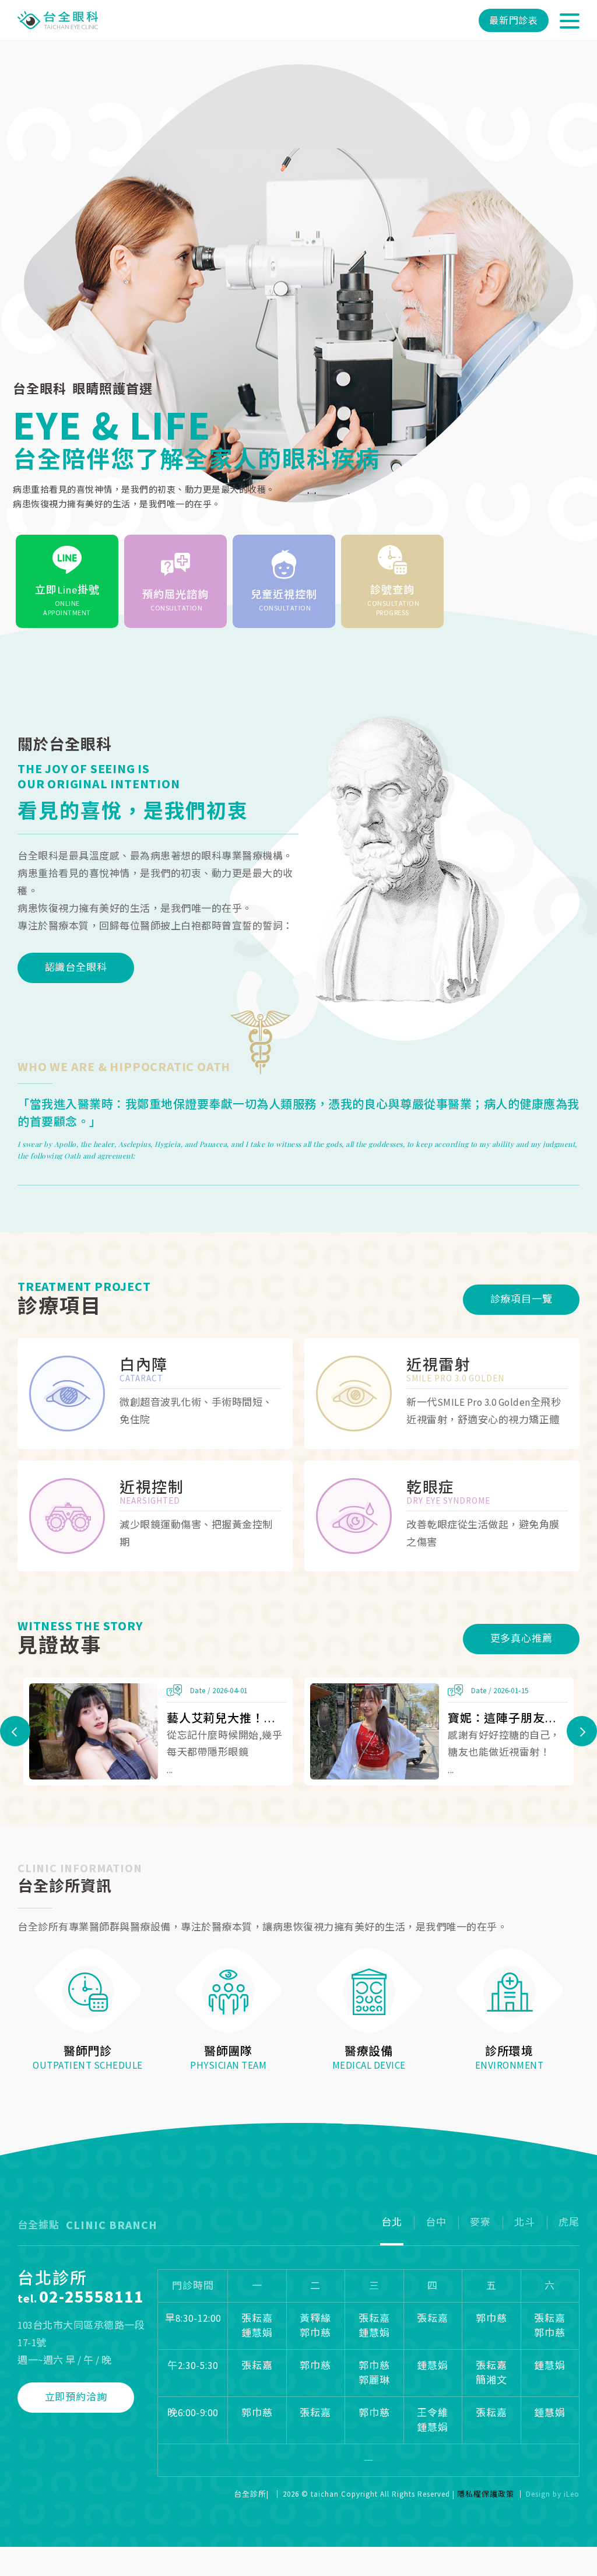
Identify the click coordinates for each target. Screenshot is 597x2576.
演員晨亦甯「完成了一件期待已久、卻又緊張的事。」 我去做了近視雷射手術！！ (508, 1718)
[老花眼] (442, 1394)
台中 (436, 2222)
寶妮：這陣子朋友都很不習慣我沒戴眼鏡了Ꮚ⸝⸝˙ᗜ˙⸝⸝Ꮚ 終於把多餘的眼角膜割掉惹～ (227, 1718)
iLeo (572, 2494)
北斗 (525, 2222)
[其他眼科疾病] (442, 1516)
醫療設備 (369, 2051)
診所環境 (509, 2051)
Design (538, 2494)
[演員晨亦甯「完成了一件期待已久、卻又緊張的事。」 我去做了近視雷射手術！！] (375, 1732)
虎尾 (569, 2222)
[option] (298, 346)
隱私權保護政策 (486, 2494)
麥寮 (480, 2222)
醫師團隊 (228, 2051)
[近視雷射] (155, 1394)
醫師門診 (88, 2051)
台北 (392, 2222)
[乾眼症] (155, 1516)
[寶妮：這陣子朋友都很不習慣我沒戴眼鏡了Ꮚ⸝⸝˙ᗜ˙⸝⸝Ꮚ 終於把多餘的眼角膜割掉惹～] (94, 1732)
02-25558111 (92, 2296)
